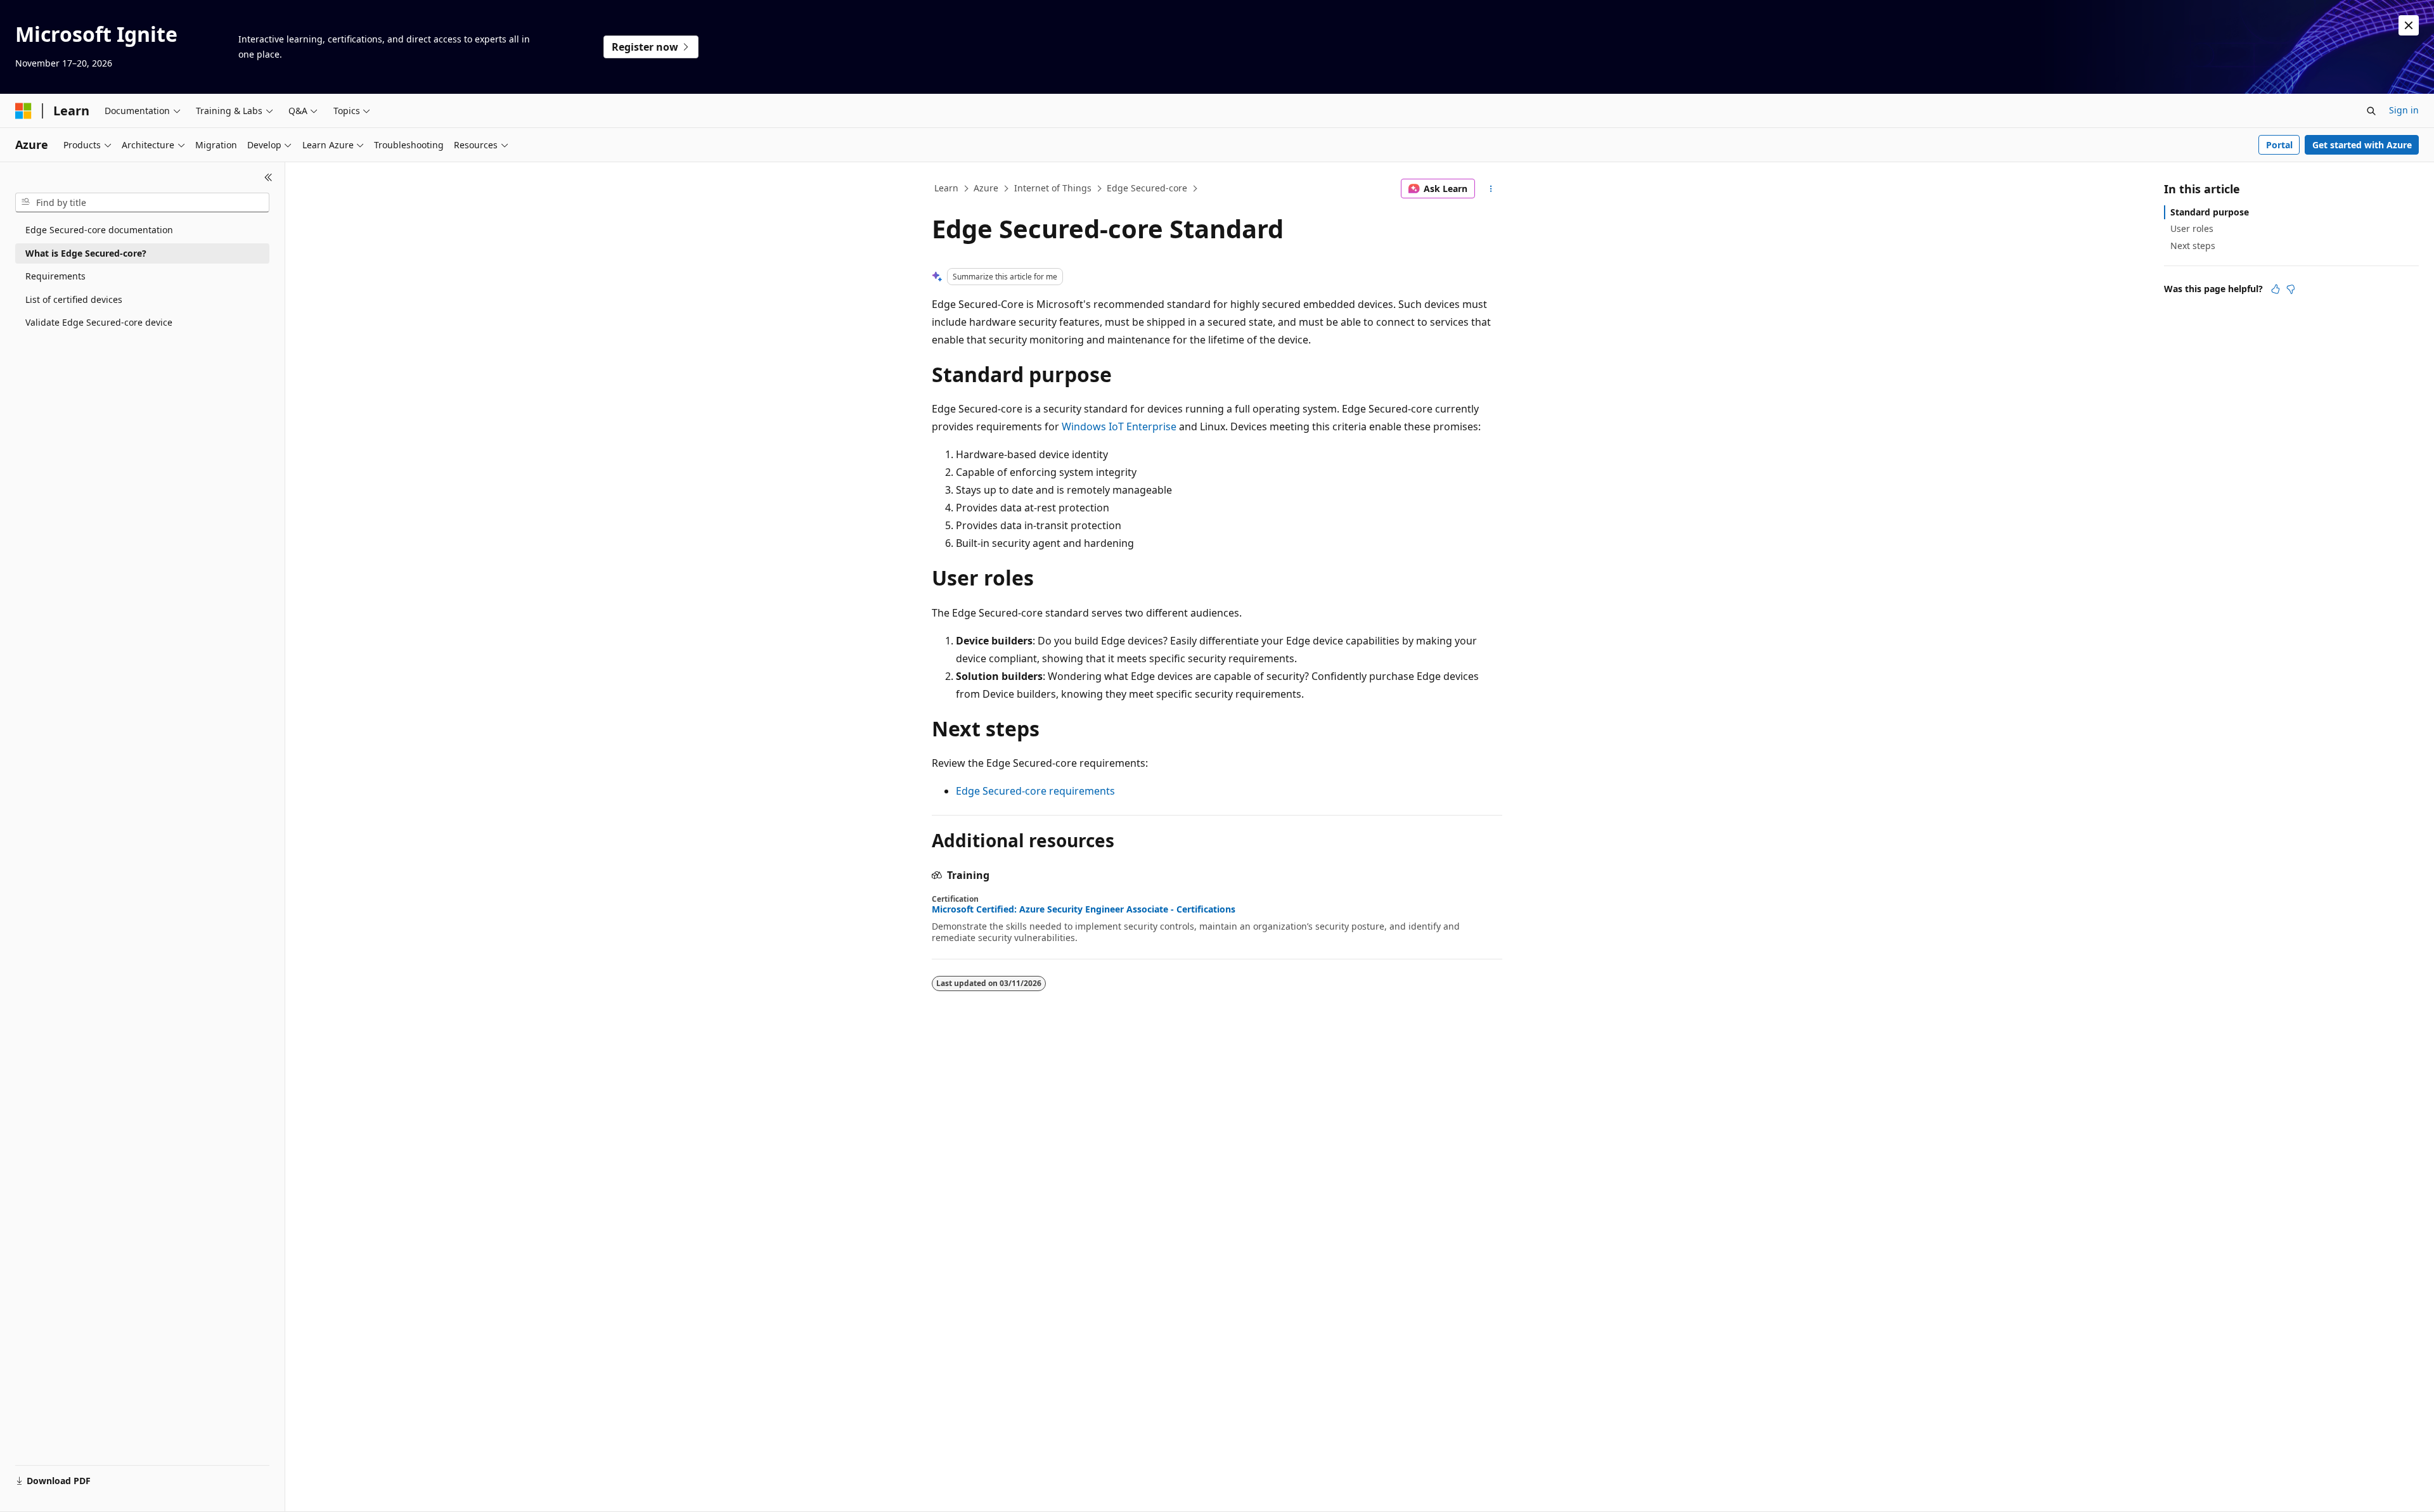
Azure (986, 188)
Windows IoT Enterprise (1119, 426)
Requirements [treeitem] (55, 276)
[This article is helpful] (2276, 289)
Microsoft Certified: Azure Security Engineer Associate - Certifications (1084, 909)
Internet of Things (1053, 188)
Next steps (2193, 246)
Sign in (2404, 110)
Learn (946, 188)
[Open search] (2371, 111)
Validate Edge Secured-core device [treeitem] (99, 322)
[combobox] (142, 203)
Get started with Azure (2362, 145)
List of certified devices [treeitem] (74, 299)
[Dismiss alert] (2409, 25)
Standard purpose (2210, 212)
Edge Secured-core (1147, 188)
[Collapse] (268, 177)
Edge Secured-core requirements (1035, 791)
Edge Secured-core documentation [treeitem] (99, 230)
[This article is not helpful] (2291, 289)
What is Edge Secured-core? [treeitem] (86, 253)
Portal (2279, 145)
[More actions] (1491, 189)
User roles (2192, 228)
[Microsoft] (23, 111)
